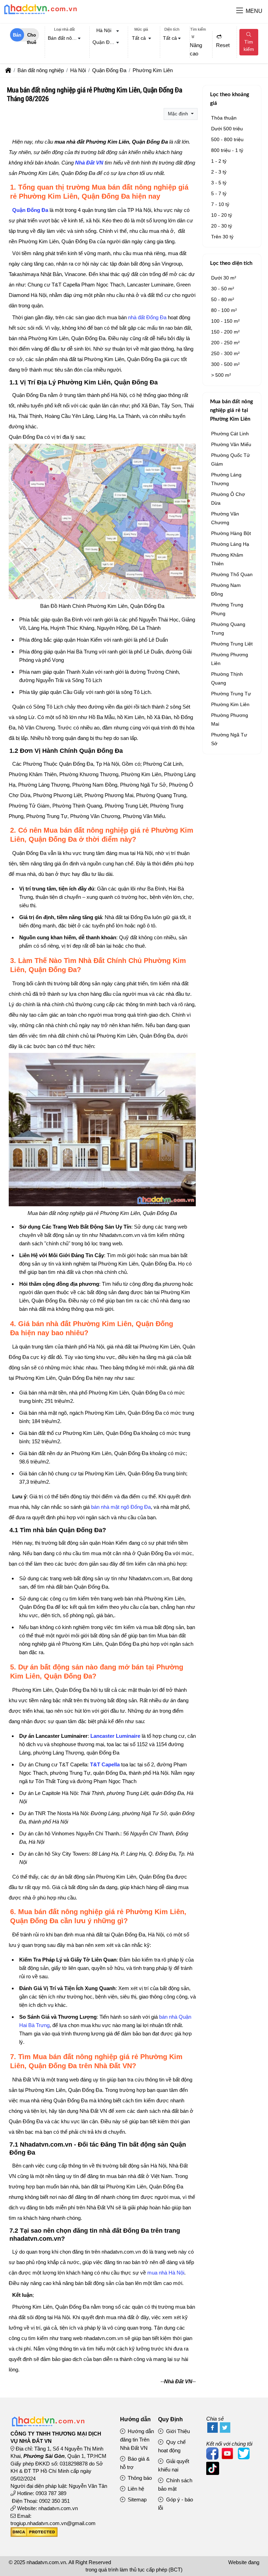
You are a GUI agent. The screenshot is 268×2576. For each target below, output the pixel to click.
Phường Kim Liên (230, 704)
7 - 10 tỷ (220, 204)
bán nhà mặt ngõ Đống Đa (121, 1507)
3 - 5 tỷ (219, 183)
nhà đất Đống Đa (147, 317)
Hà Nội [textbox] (104, 30)
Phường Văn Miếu (231, 444)
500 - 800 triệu (227, 139)
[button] (240, 11)
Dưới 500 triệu (227, 129)
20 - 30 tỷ (222, 226)
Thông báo (139, 2478)
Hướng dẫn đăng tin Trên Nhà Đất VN (137, 2440)
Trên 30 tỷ (222, 237)
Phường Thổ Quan (232, 574)
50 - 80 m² (223, 299)
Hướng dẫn (135, 2419)
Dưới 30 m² (224, 278)
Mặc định (179, 114)
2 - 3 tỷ (219, 172)
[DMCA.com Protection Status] (34, 2535)
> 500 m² (221, 375)
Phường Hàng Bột (231, 533)
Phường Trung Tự (231, 694)
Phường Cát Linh (230, 434)
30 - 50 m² (223, 289)
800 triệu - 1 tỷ (227, 150)
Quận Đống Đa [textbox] (107, 42)
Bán (17, 35)
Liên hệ (135, 2489)
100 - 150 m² (225, 321)
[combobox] (64, 39)
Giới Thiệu (177, 2431)
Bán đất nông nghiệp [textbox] (66, 38)
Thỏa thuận (224, 118)
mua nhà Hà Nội (166, 2273)
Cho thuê (32, 37)
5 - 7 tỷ (219, 193)
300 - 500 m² (225, 364)
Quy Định (170, 2419)
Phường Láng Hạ (230, 544)
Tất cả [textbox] (139, 38)
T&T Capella (105, 1764)
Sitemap (136, 2499)
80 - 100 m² (224, 310)
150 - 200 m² (225, 332)
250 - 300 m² (225, 353)
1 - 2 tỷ (219, 161)
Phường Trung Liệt (232, 644)
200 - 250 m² (225, 343)
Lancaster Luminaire (115, 1736)
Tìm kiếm (249, 45)
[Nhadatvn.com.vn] (40, 14)
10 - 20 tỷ (222, 215)
